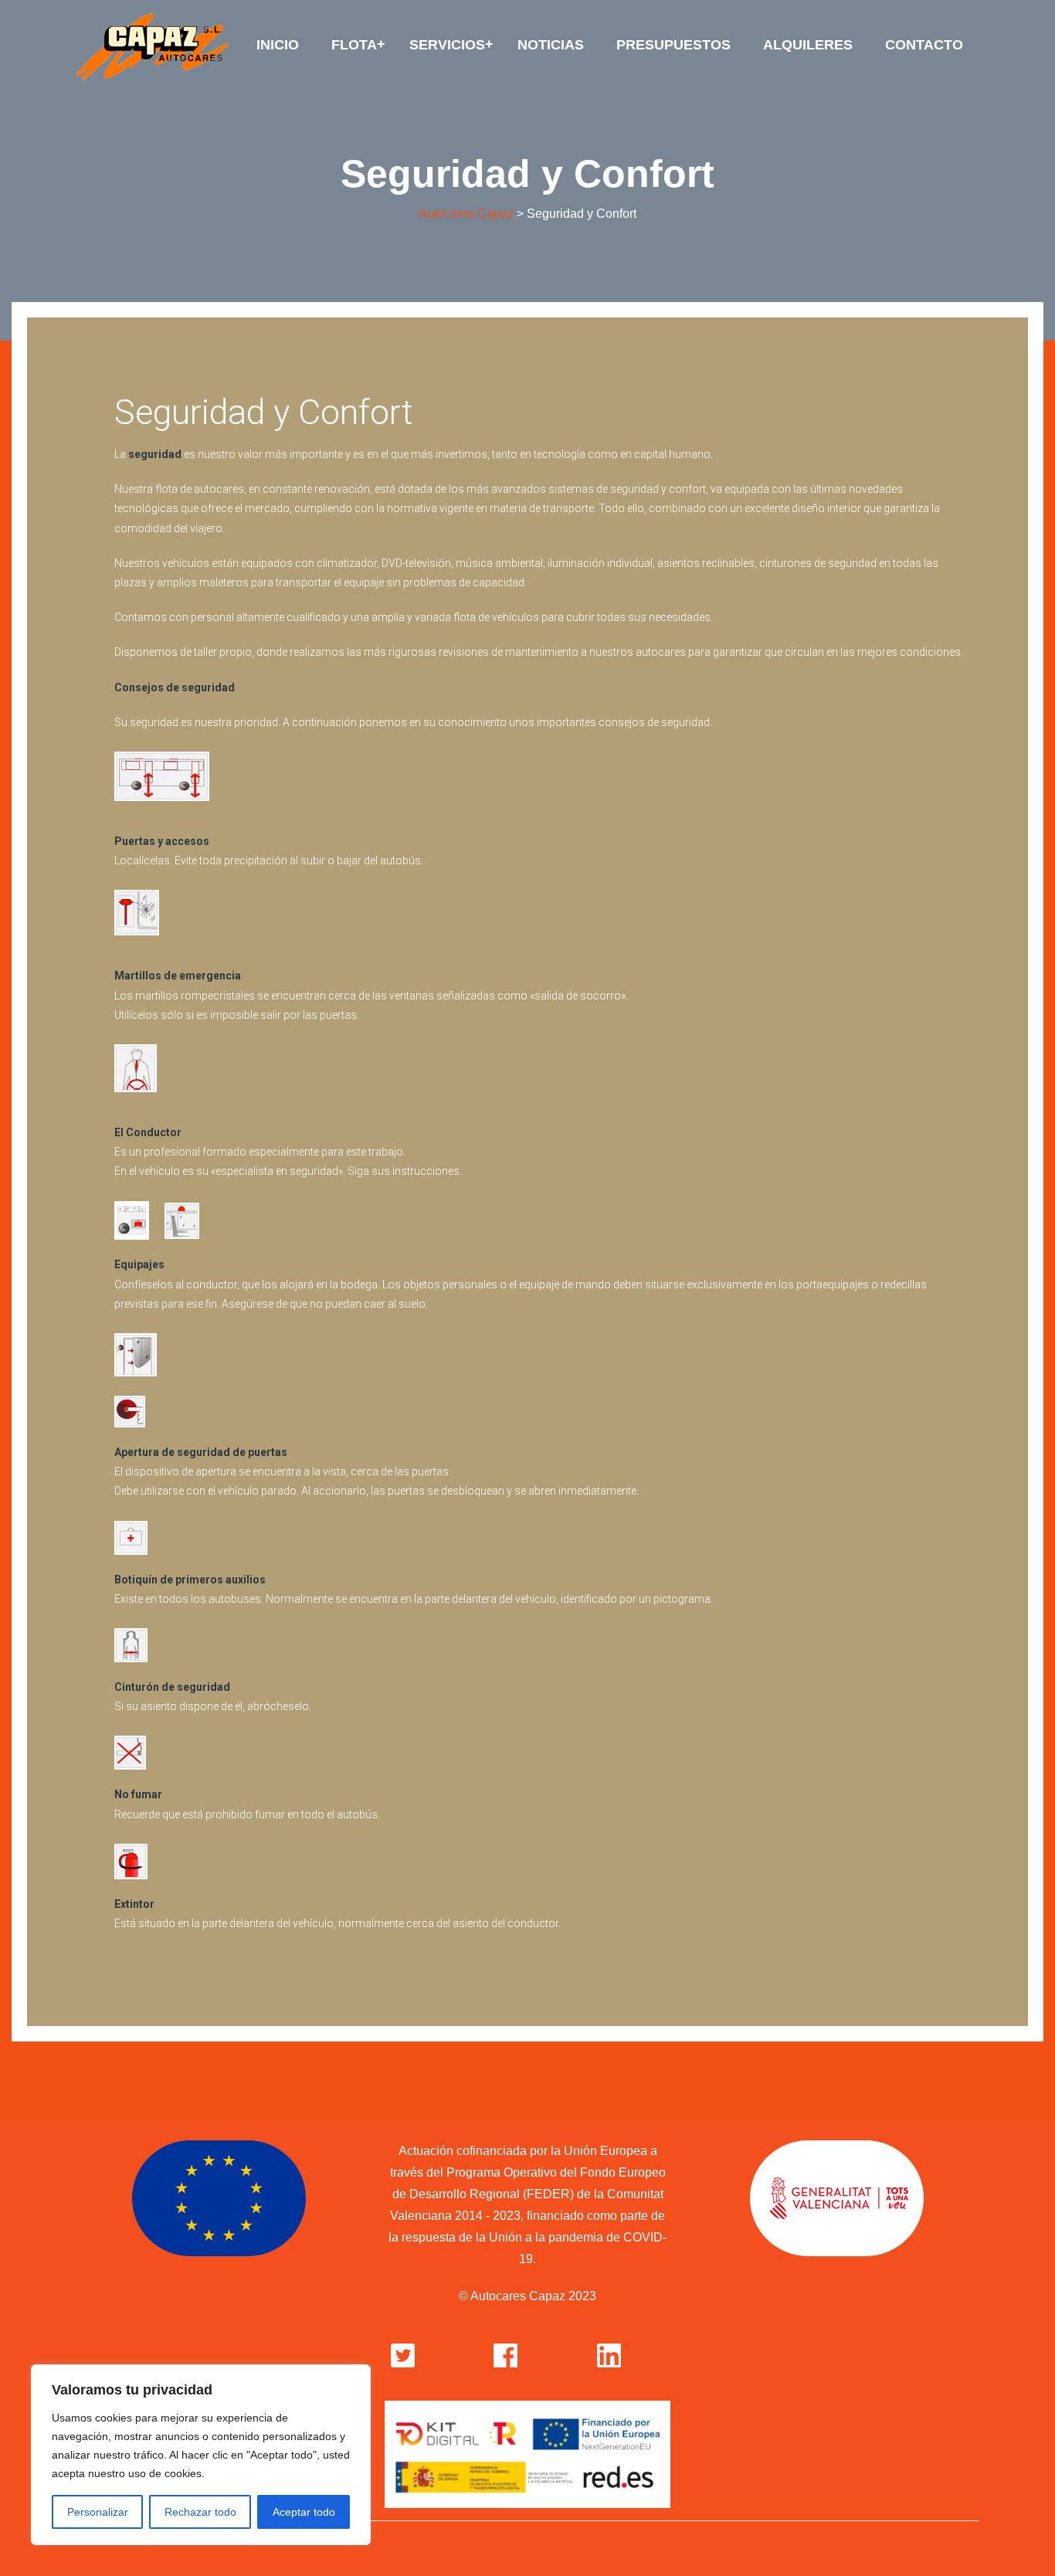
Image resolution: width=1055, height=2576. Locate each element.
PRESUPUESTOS (673, 45)
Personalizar (98, 2512)
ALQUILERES (808, 45)
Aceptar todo (304, 2512)
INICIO (278, 45)
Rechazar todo (200, 2512)
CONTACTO (924, 45)
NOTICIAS (551, 45)
